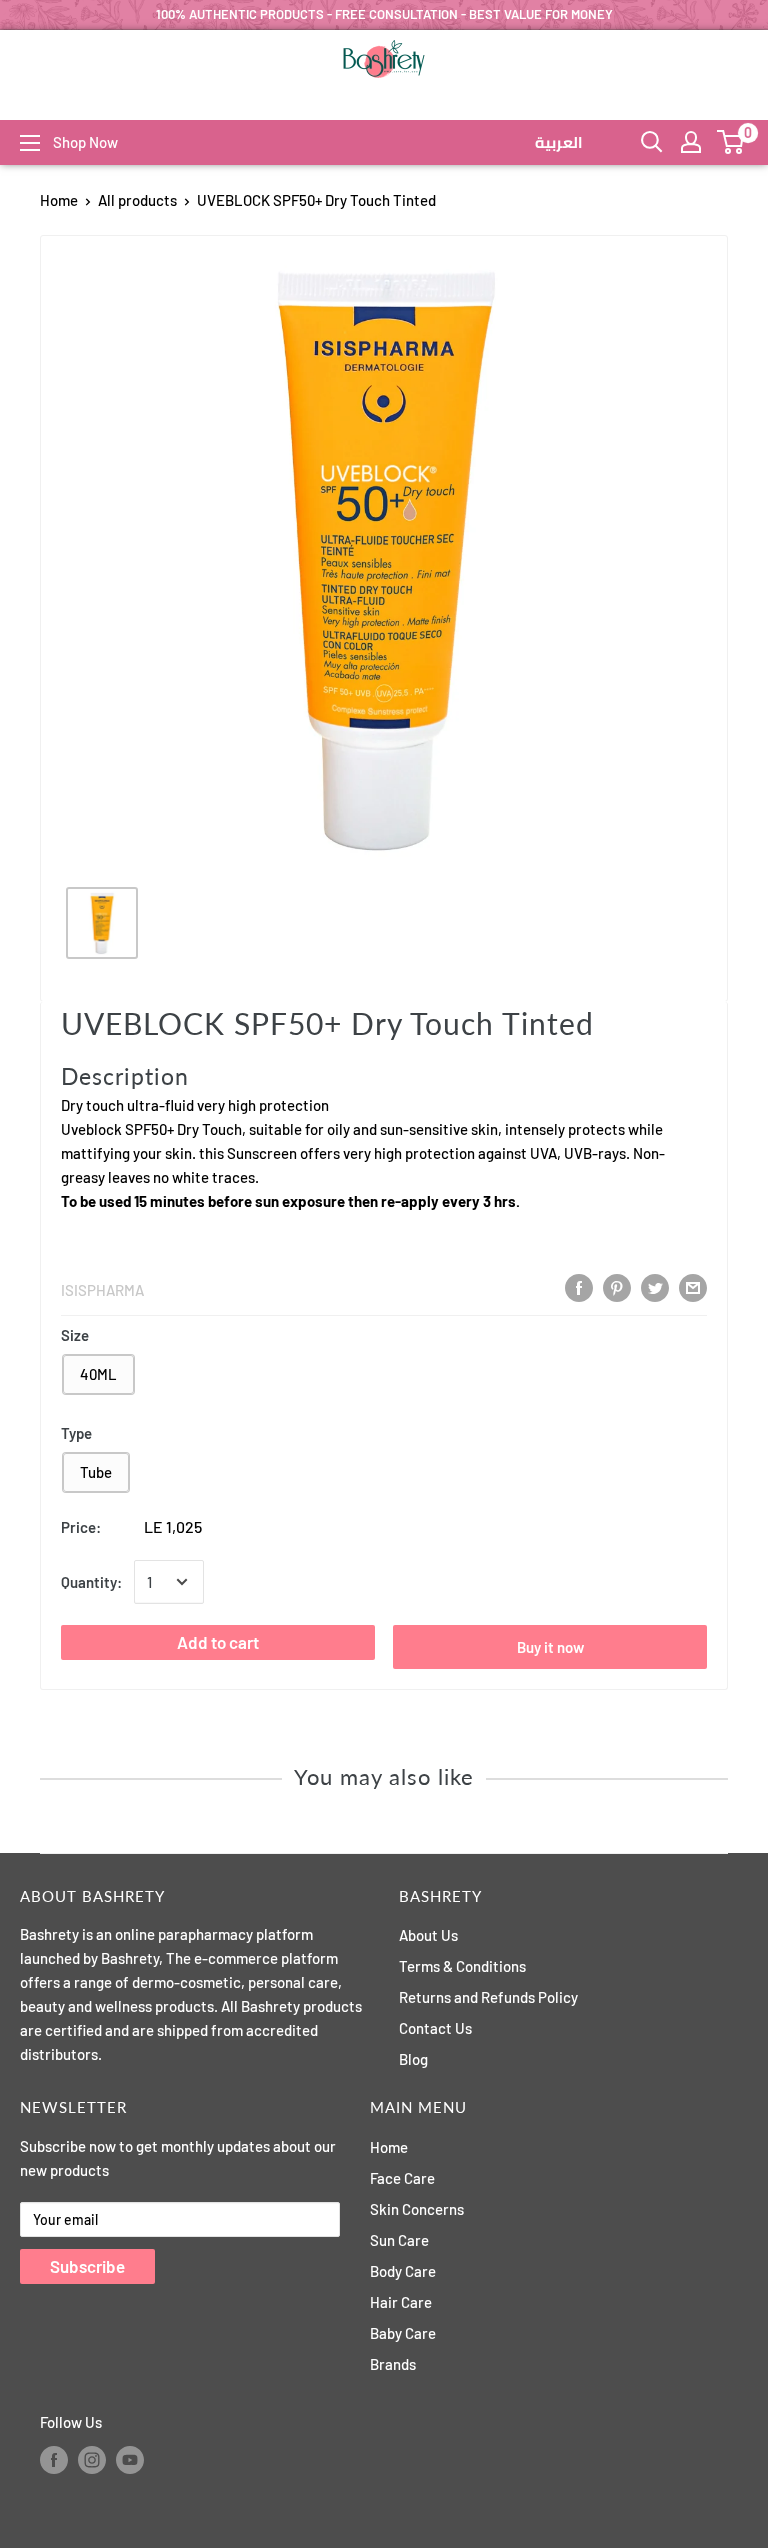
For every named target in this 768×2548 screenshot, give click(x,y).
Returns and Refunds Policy (488, 1997)
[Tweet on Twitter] (655, 1288)
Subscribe (87, 2266)
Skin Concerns (417, 2209)
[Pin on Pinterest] (617, 1288)
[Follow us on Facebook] (54, 2460)
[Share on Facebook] (579, 1288)
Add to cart (218, 1642)
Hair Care (401, 2302)
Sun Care (399, 2240)
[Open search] (652, 142)
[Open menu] (30, 143)
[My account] (691, 142)
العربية (559, 143)
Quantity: (91, 1582)
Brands (393, 2364)
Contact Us (435, 2028)
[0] (731, 142)
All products (137, 200)
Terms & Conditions (462, 1966)
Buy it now (550, 1647)
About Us (428, 1935)
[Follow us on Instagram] (92, 2460)
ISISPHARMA (102, 1290)
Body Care (403, 2271)
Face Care (402, 2178)
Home (59, 200)
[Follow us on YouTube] (130, 2460)
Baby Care (403, 2333)
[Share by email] (693, 1288)
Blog (413, 2059)
